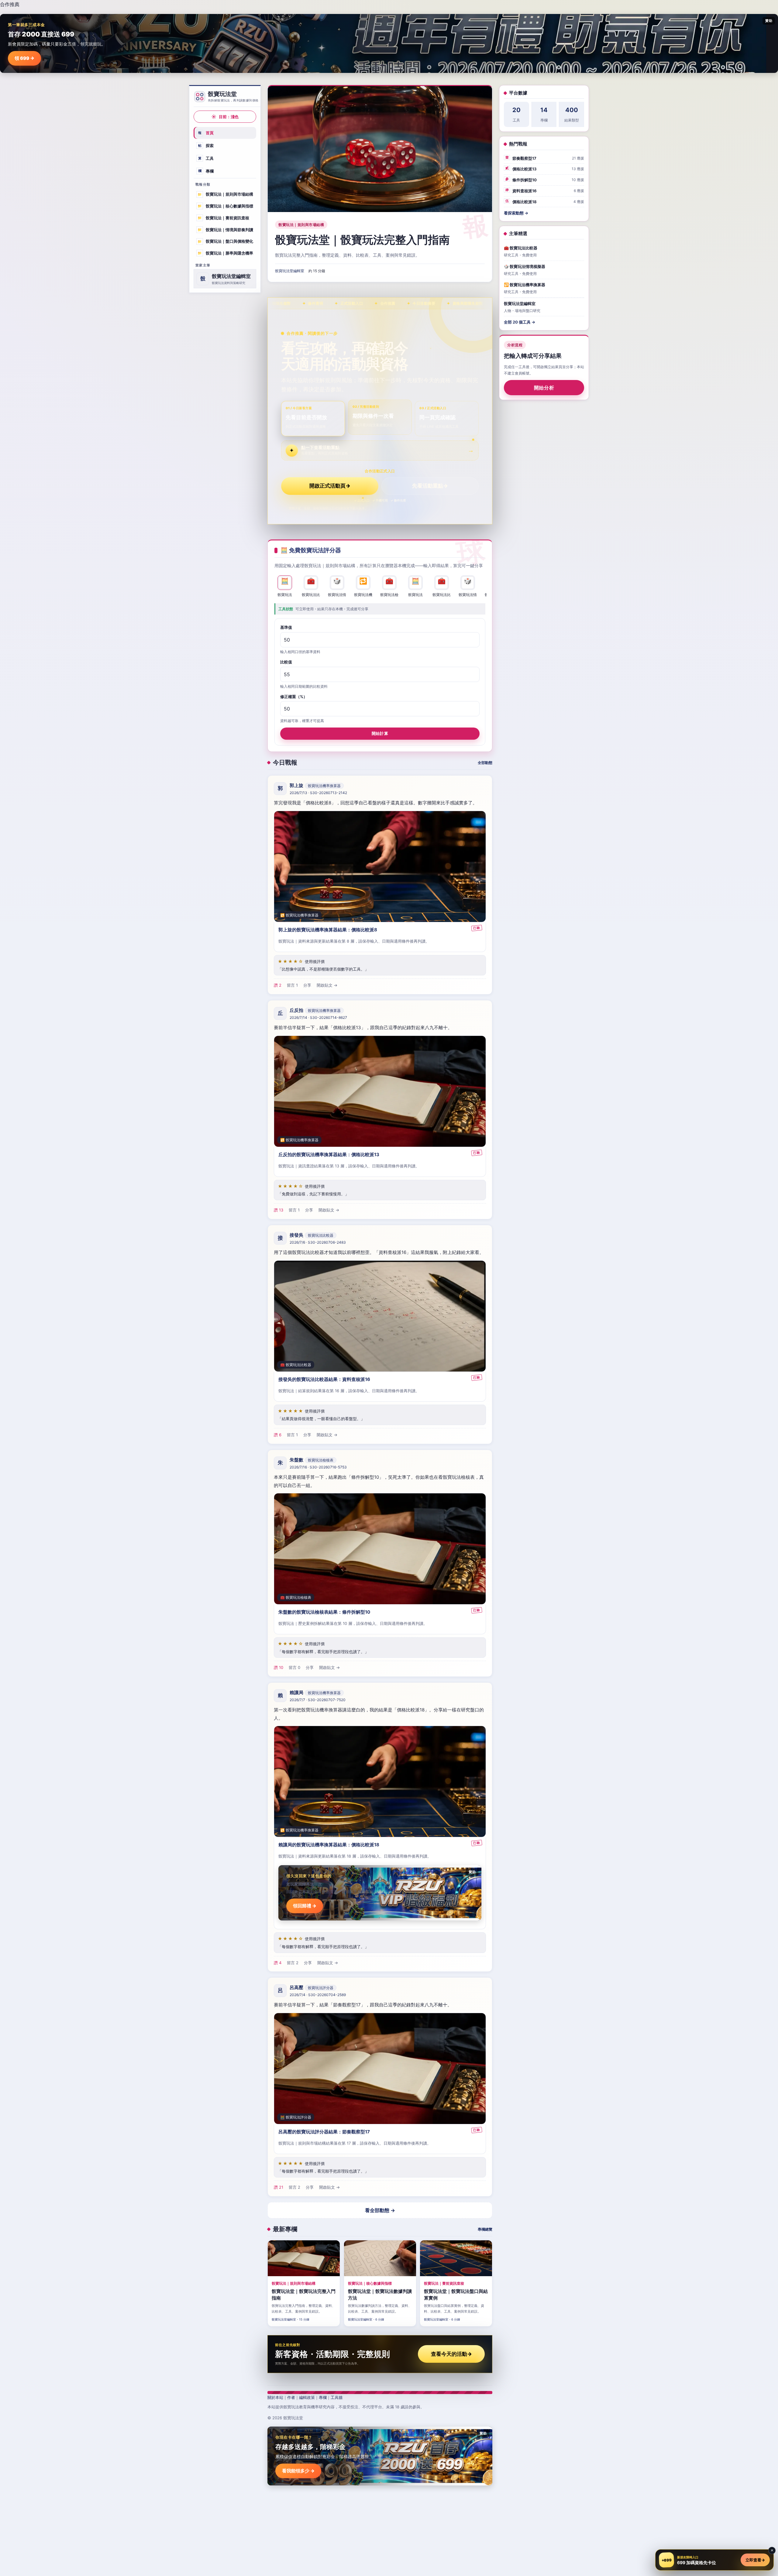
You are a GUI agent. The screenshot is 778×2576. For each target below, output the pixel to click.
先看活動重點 (430, 486)
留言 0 (294, 1667)
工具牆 (337, 2397)
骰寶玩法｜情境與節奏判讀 (225, 229)
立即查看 (755, 2560)
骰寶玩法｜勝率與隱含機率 (225, 253)
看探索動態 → (516, 213)
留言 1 (292, 985)
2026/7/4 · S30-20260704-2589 (318, 1995)
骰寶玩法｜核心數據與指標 (225, 206)
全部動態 (485, 763)
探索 (206, 146)
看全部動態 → (380, 2210)
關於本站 (275, 2397)
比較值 (286, 662)
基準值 (286, 627)
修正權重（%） (294, 697)
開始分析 (544, 388)
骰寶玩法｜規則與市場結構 (225, 194)
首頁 (206, 133)
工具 (206, 158)
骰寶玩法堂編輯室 (290, 271)
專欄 (206, 171)
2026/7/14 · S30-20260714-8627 (318, 1017)
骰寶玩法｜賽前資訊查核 (223, 218)
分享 (307, 985)
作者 (291, 2397)
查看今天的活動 (451, 2354)
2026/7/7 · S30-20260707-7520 (318, 1700)
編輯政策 (307, 2397)
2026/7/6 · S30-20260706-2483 (318, 1242)
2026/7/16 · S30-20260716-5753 (318, 1467)
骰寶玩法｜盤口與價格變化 (225, 241)
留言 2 (293, 1963)
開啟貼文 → (327, 985)
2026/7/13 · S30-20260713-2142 (318, 793)
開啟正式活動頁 (330, 486)
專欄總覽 (485, 2229)
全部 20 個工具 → (520, 322)
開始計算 (380, 733)
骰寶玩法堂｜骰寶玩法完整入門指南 (362, 240)
